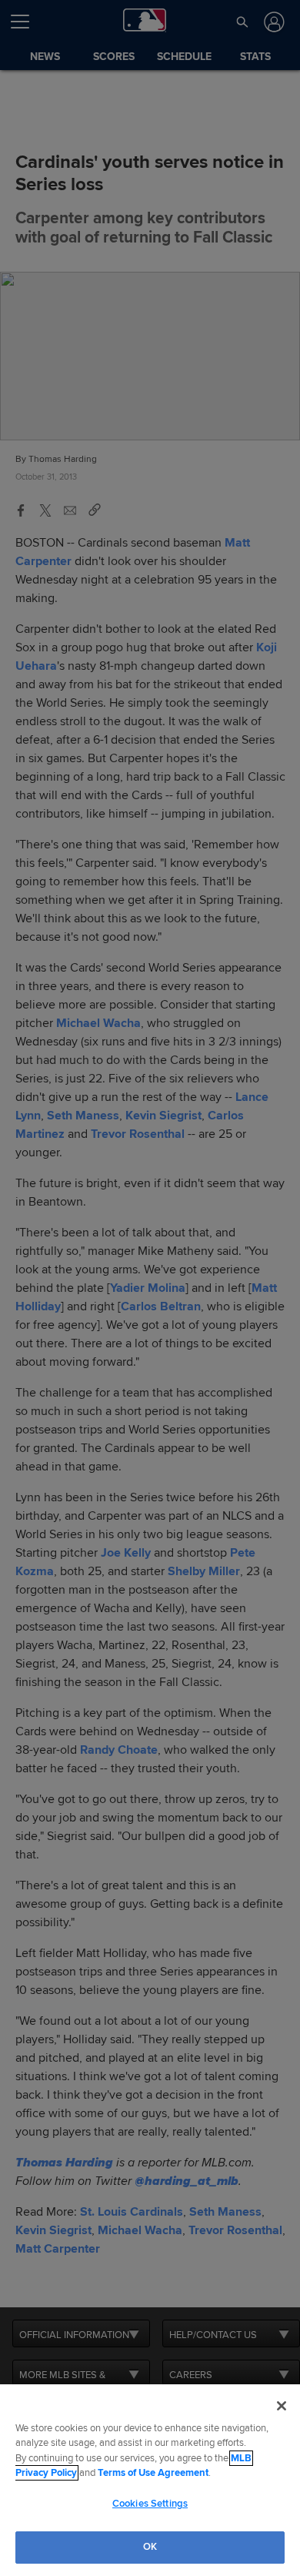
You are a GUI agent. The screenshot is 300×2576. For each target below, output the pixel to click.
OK (150, 2547)
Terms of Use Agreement (153, 2473)
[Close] (282, 2406)
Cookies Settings (150, 2504)
